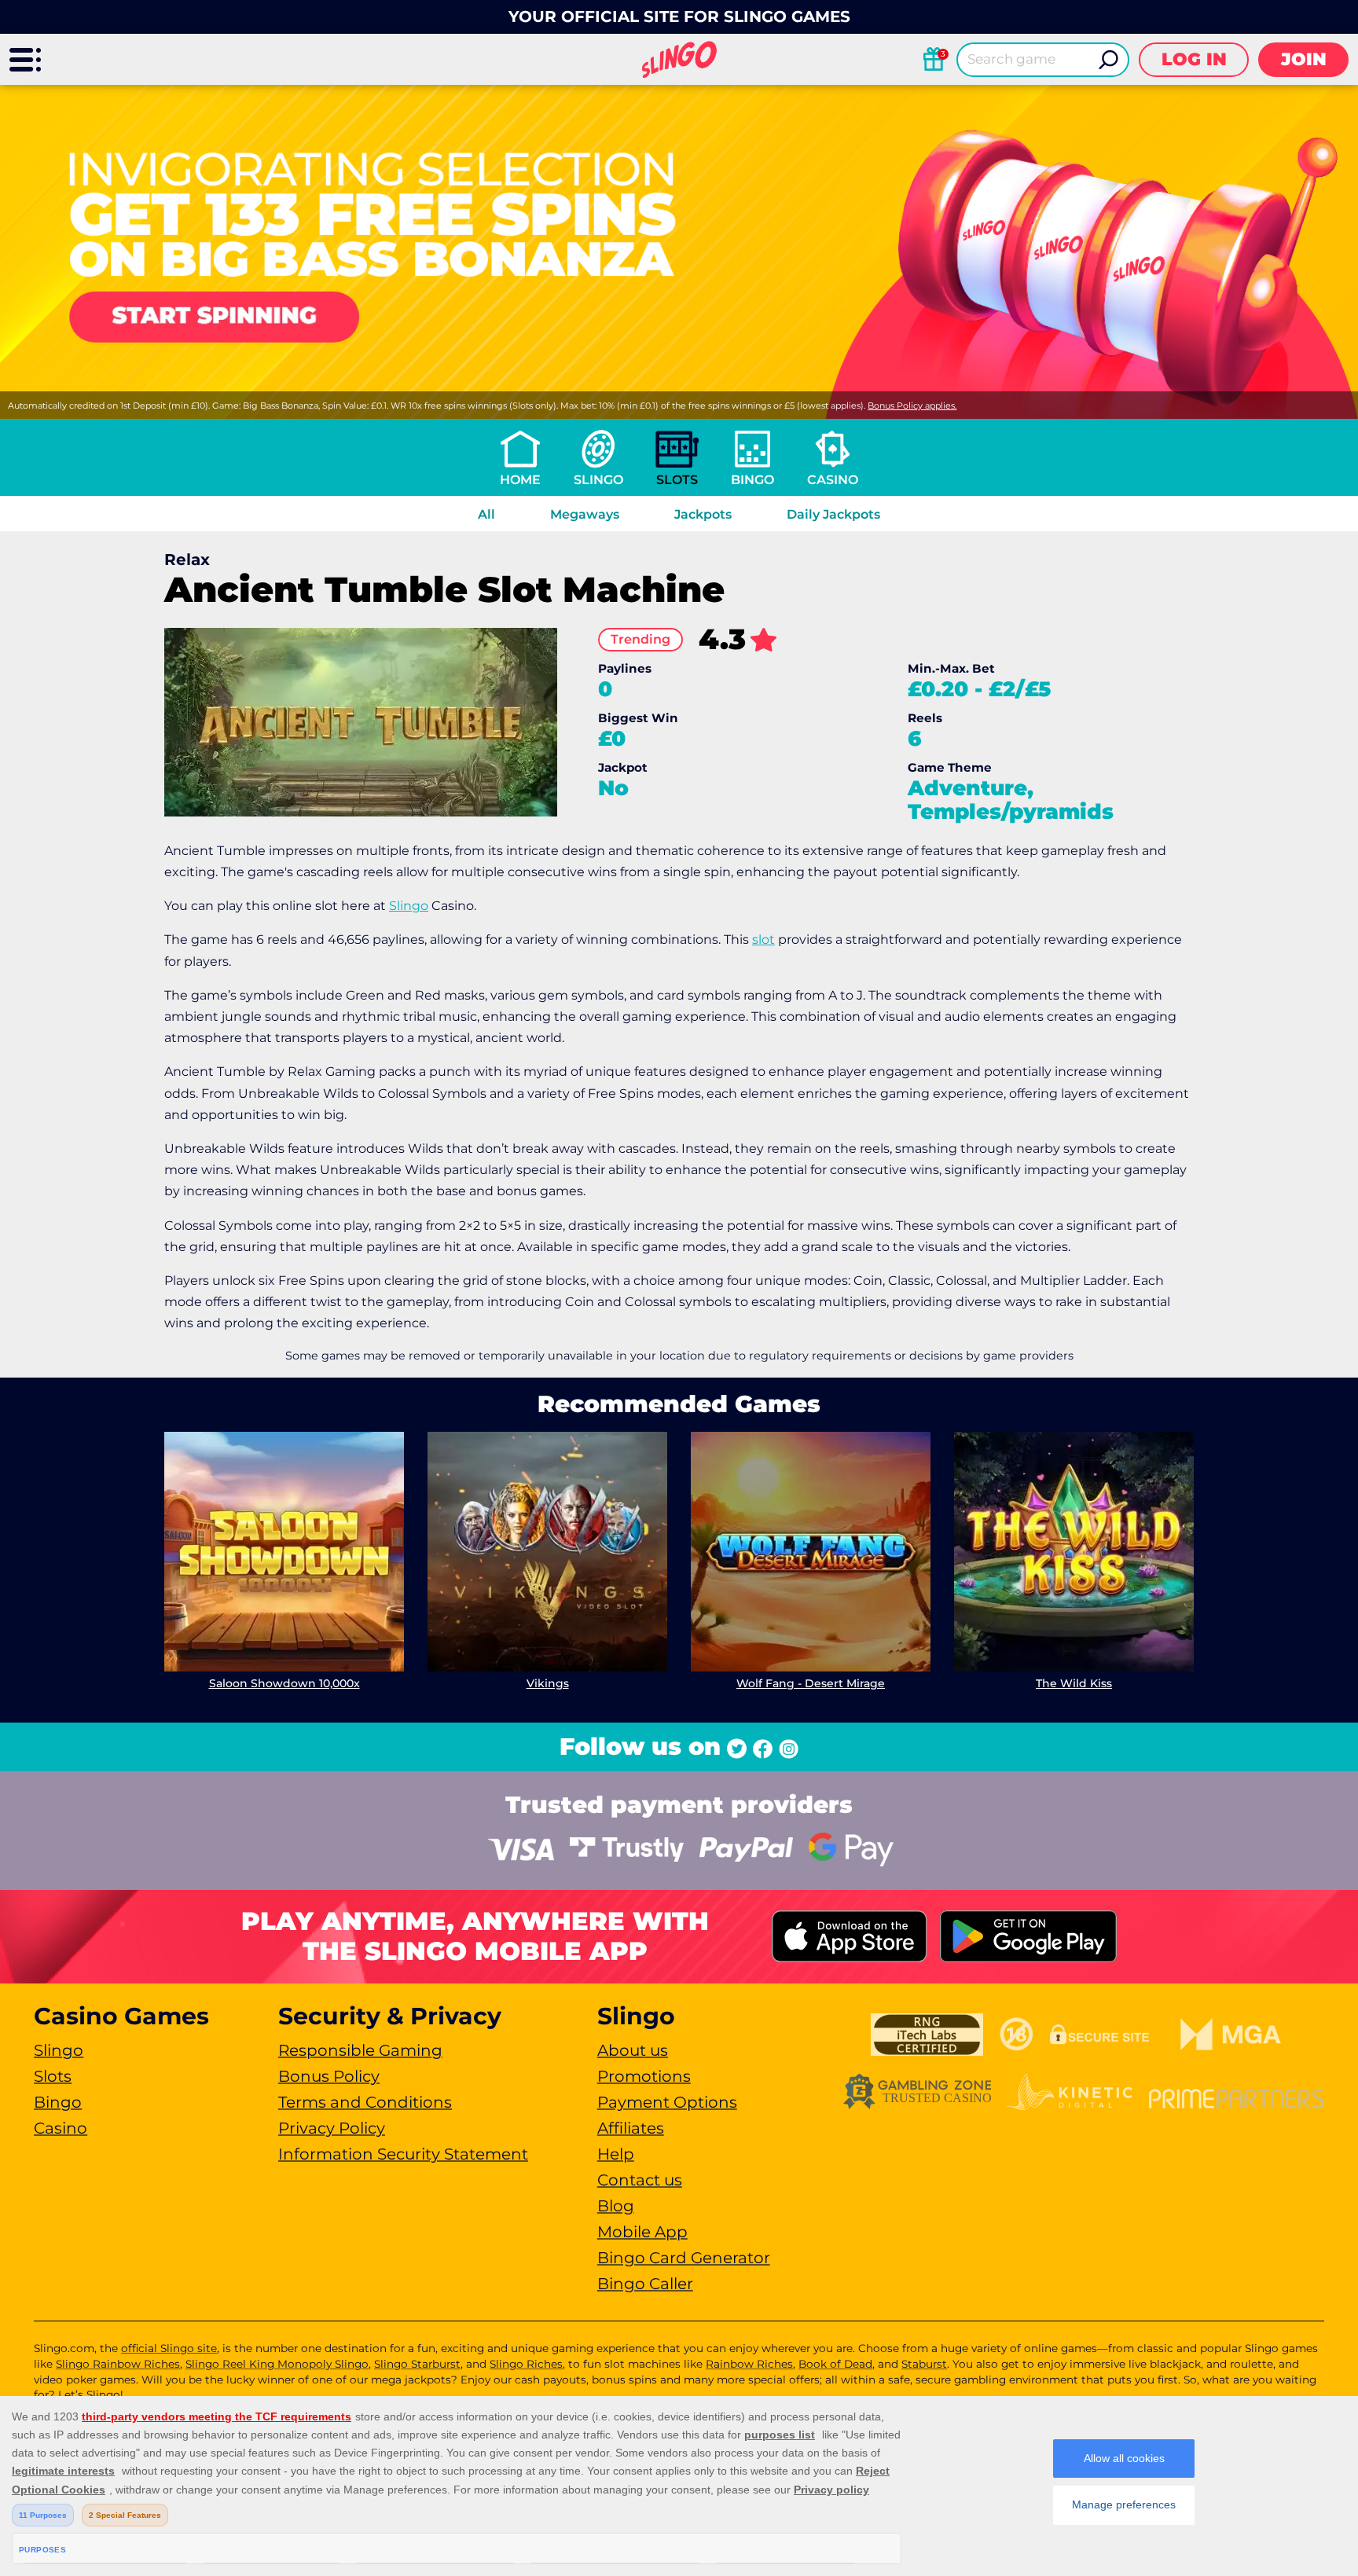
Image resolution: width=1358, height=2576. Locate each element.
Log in (1194, 59)
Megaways (585, 514)
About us (633, 2050)
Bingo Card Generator (684, 2258)
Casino (833, 480)
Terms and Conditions (365, 2102)
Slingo (598, 480)
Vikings (548, 1683)
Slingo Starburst (417, 2364)
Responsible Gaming (360, 2050)
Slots (677, 480)
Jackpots (703, 514)
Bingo (752, 480)
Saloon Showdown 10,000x (284, 1683)
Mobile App (642, 2232)
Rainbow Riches (749, 2364)
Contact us (640, 2180)
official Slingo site (169, 2348)
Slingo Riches (526, 2364)
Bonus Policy (329, 2076)
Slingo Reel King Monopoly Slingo (277, 2364)
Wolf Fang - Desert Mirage (811, 1683)
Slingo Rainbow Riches (118, 2364)
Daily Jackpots (833, 514)
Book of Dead (835, 2364)
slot (763, 939)
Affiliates (631, 2128)
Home (520, 480)
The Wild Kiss (1074, 1683)
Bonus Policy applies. (912, 405)
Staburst (924, 2364)
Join (1304, 59)
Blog (616, 2206)
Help (616, 2154)
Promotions (644, 2076)
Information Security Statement (403, 2154)
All (486, 514)
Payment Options (667, 2102)
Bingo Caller (645, 2284)
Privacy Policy (332, 2128)
